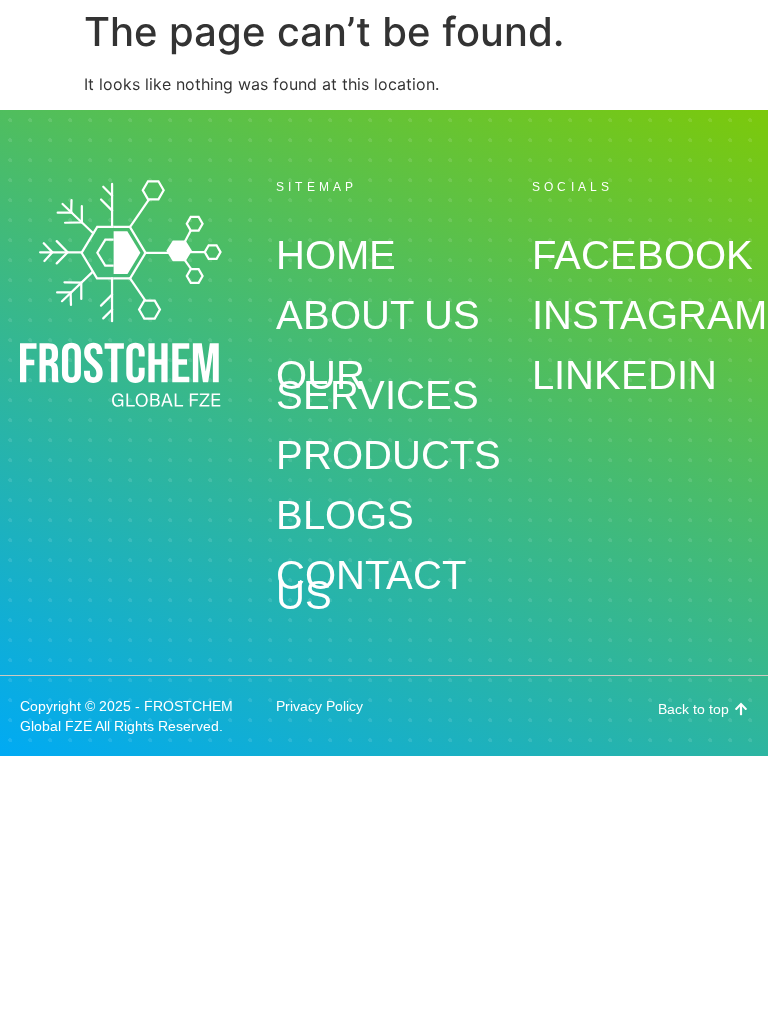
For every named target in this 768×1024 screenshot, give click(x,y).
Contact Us (370, 585)
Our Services (377, 385)
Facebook (640, 255)
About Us (378, 315)
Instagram (640, 315)
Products (384, 455)
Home (336, 255)
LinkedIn (624, 375)
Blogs (345, 515)
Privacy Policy (319, 706)
